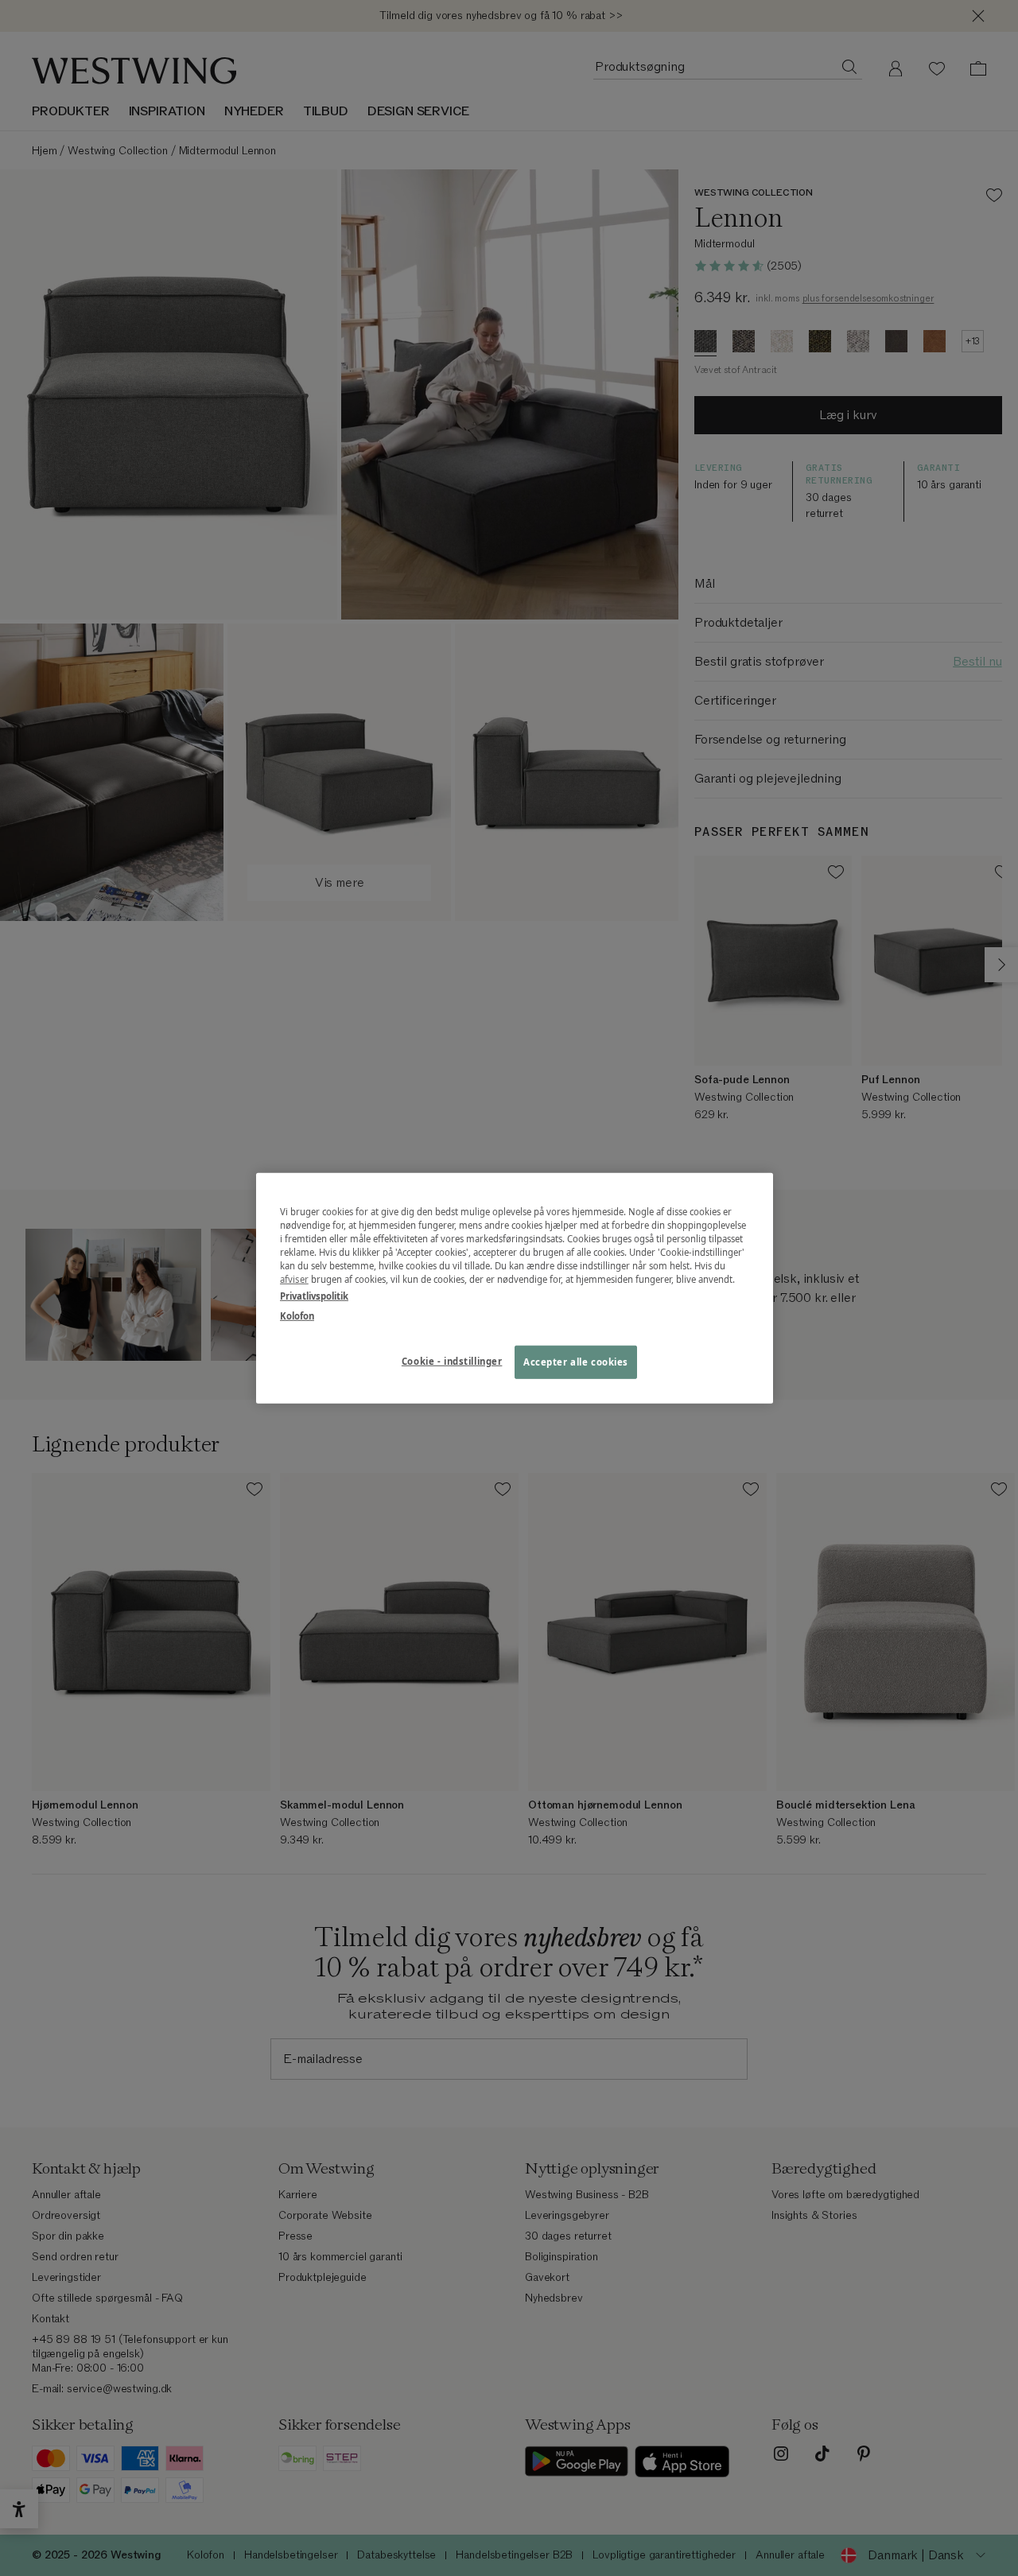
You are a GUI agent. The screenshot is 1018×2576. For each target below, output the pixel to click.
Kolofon (297, 1316)
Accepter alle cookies (576, 1362)
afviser (294, 1279)
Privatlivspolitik (314, 1296)
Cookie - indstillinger (452, 1361)
